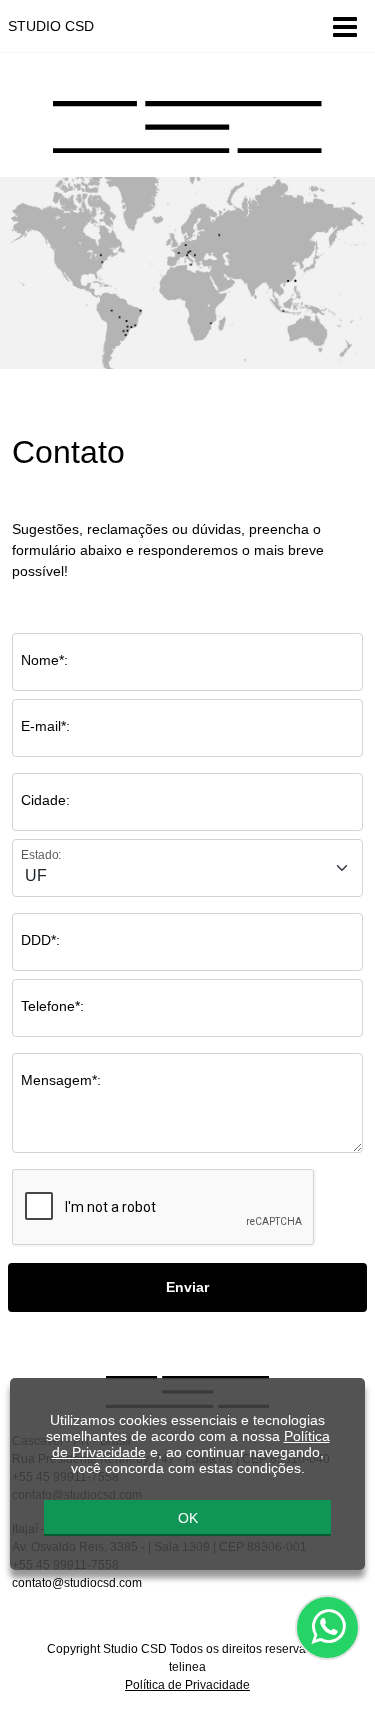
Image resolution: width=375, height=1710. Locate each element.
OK (188, 1518)
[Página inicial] (187, 126)
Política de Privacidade (187, 1685)
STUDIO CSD (51, 26)
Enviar (187, 1287)
